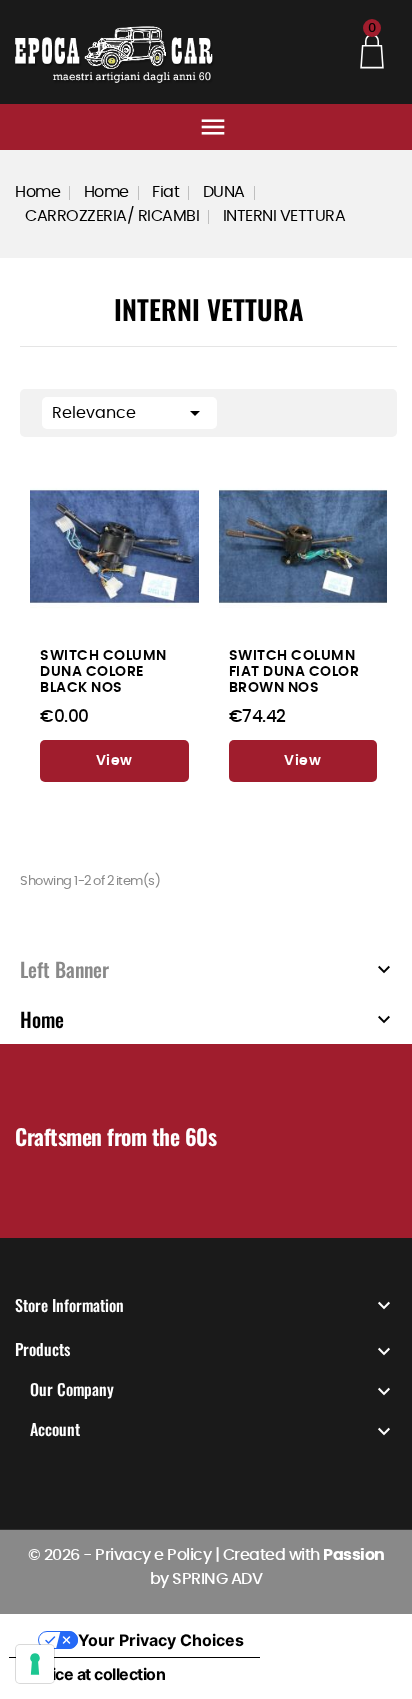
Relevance (129, 413)
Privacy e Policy (153, 1555)
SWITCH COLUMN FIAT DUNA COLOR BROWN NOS (294, 671)
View (114, 761)
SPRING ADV (217, 1579)
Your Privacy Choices (161, 1640)
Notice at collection (95, 1674)
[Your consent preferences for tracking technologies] (35, 1664)
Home (42, 1019)
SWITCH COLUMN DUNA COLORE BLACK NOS (103, 671)
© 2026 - (62, 1555)
